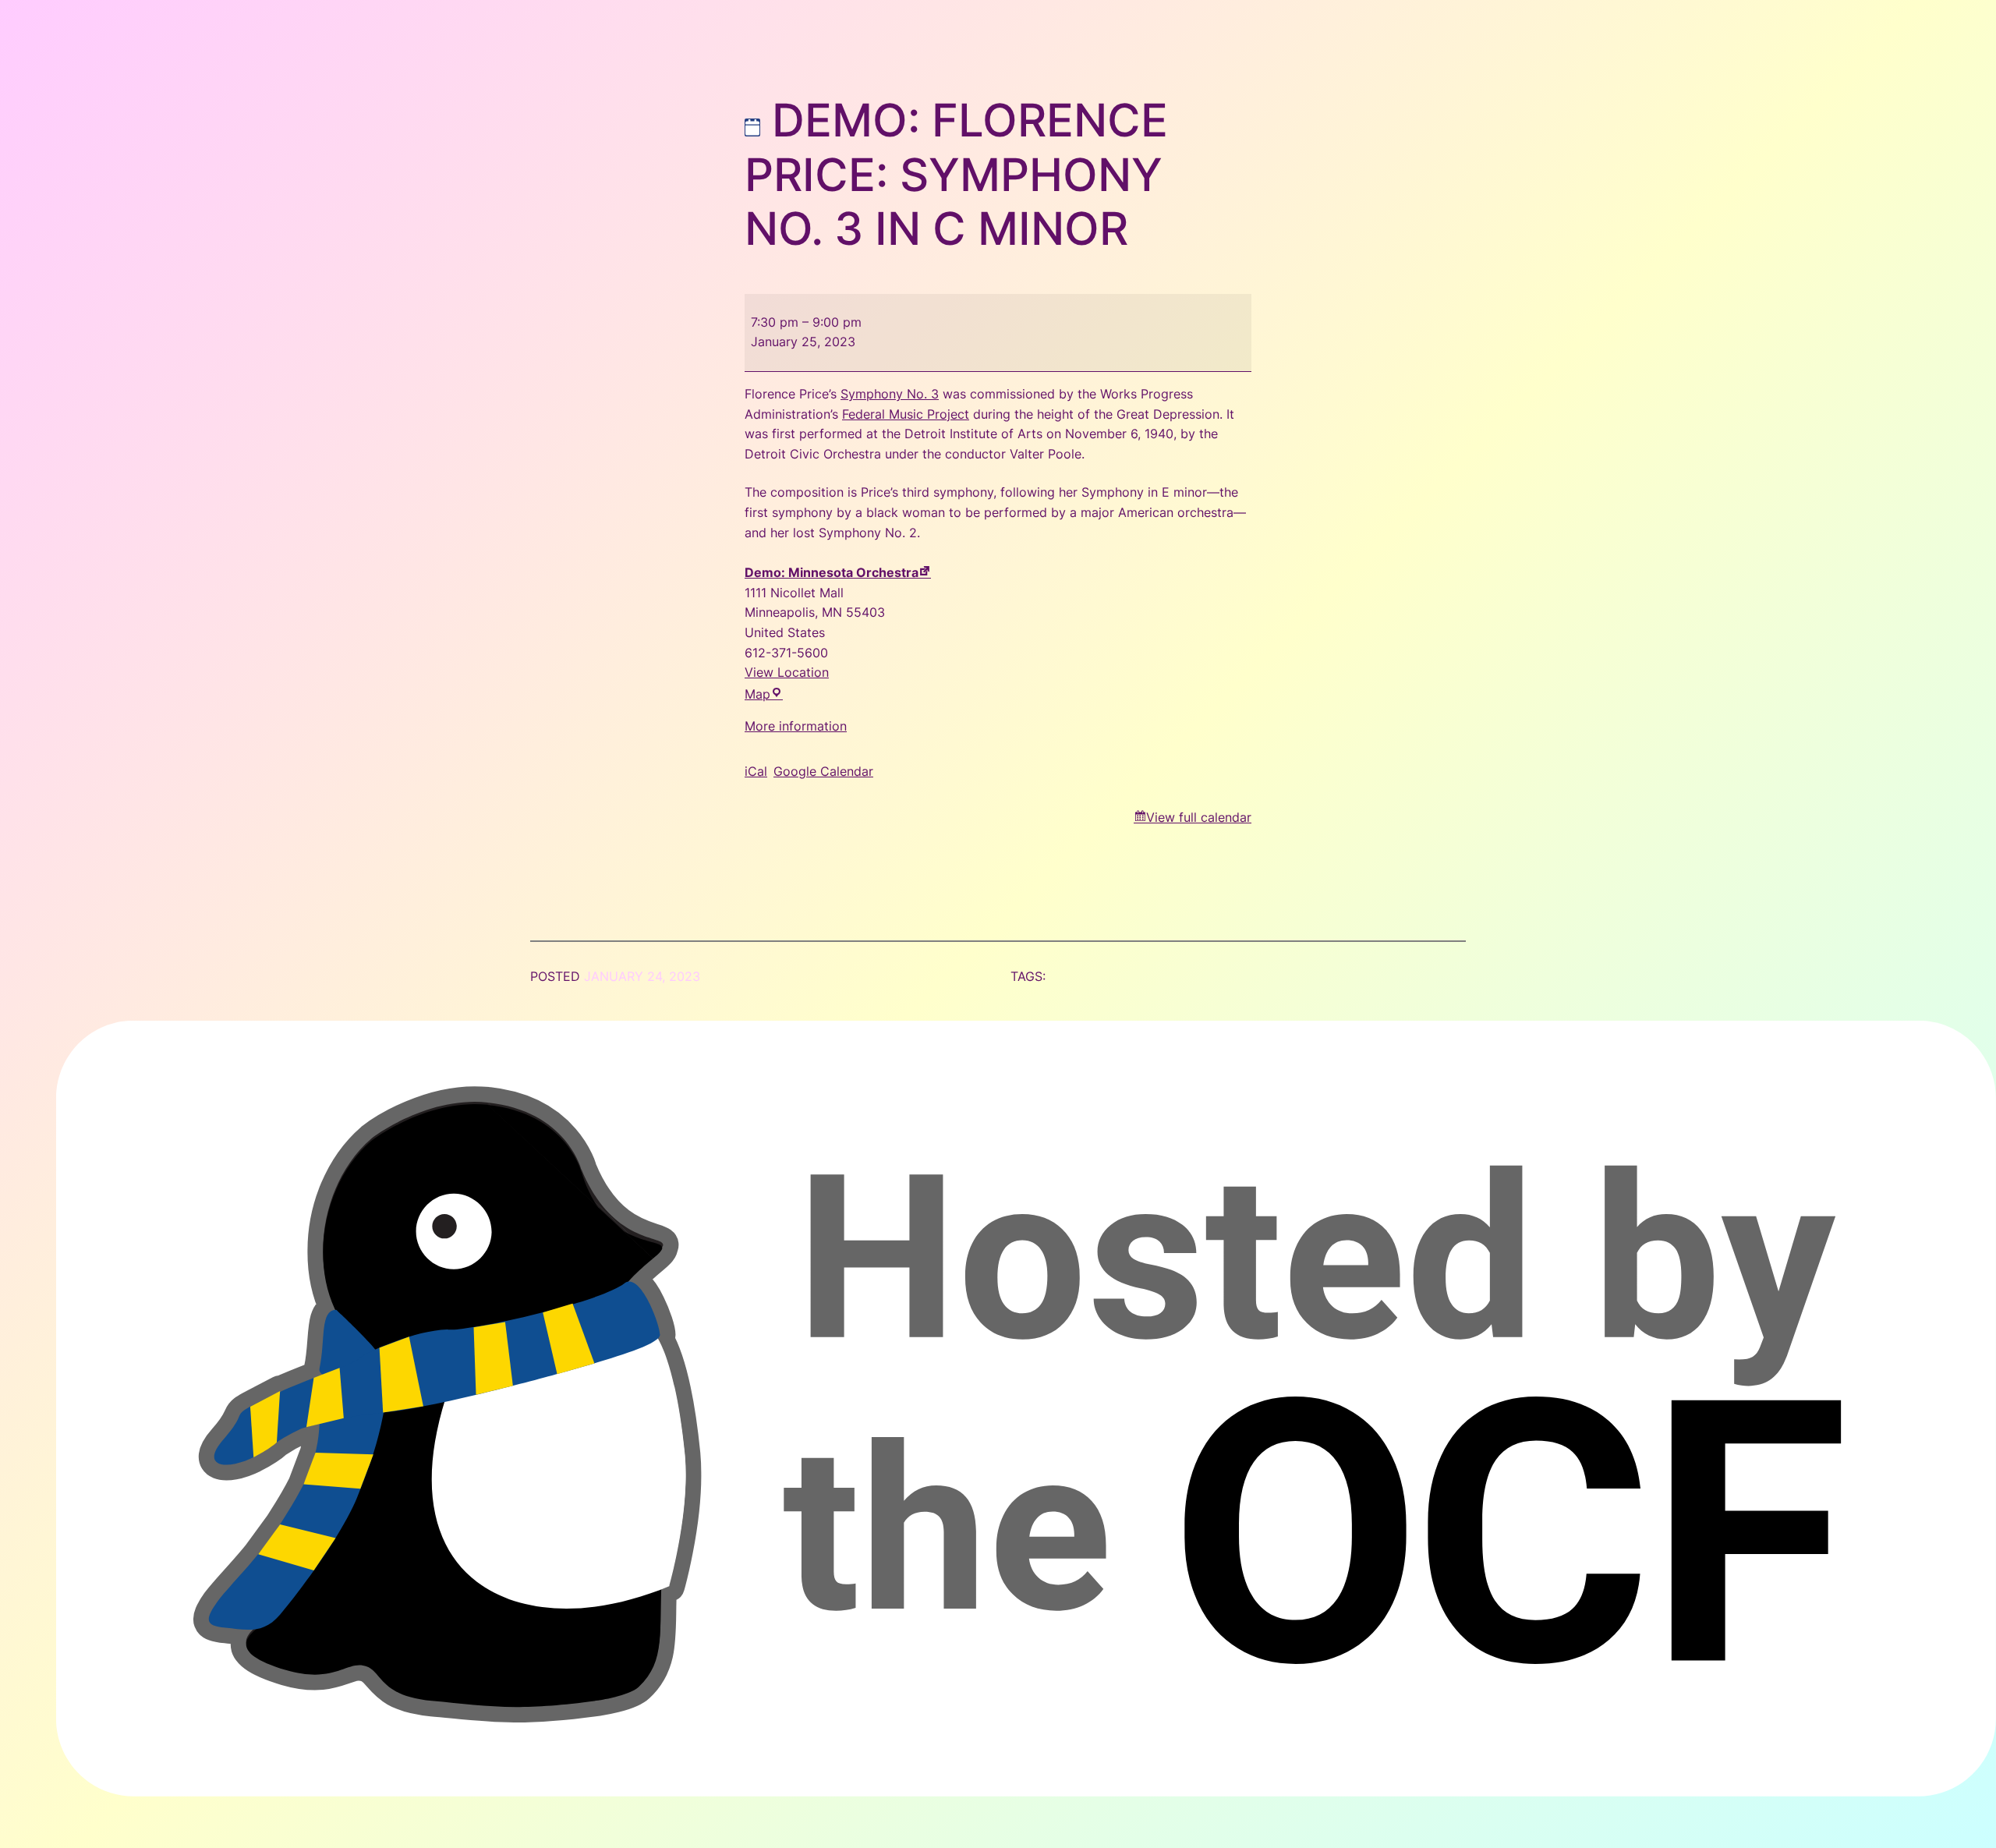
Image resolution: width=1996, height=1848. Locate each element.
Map (764, 694)
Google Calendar (823, 771)
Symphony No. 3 (890, 394)
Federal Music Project (906, 414)
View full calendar (1199, 817)
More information (796, 726)
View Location (787, 672)
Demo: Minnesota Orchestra (832, 572)
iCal (756, 771)
